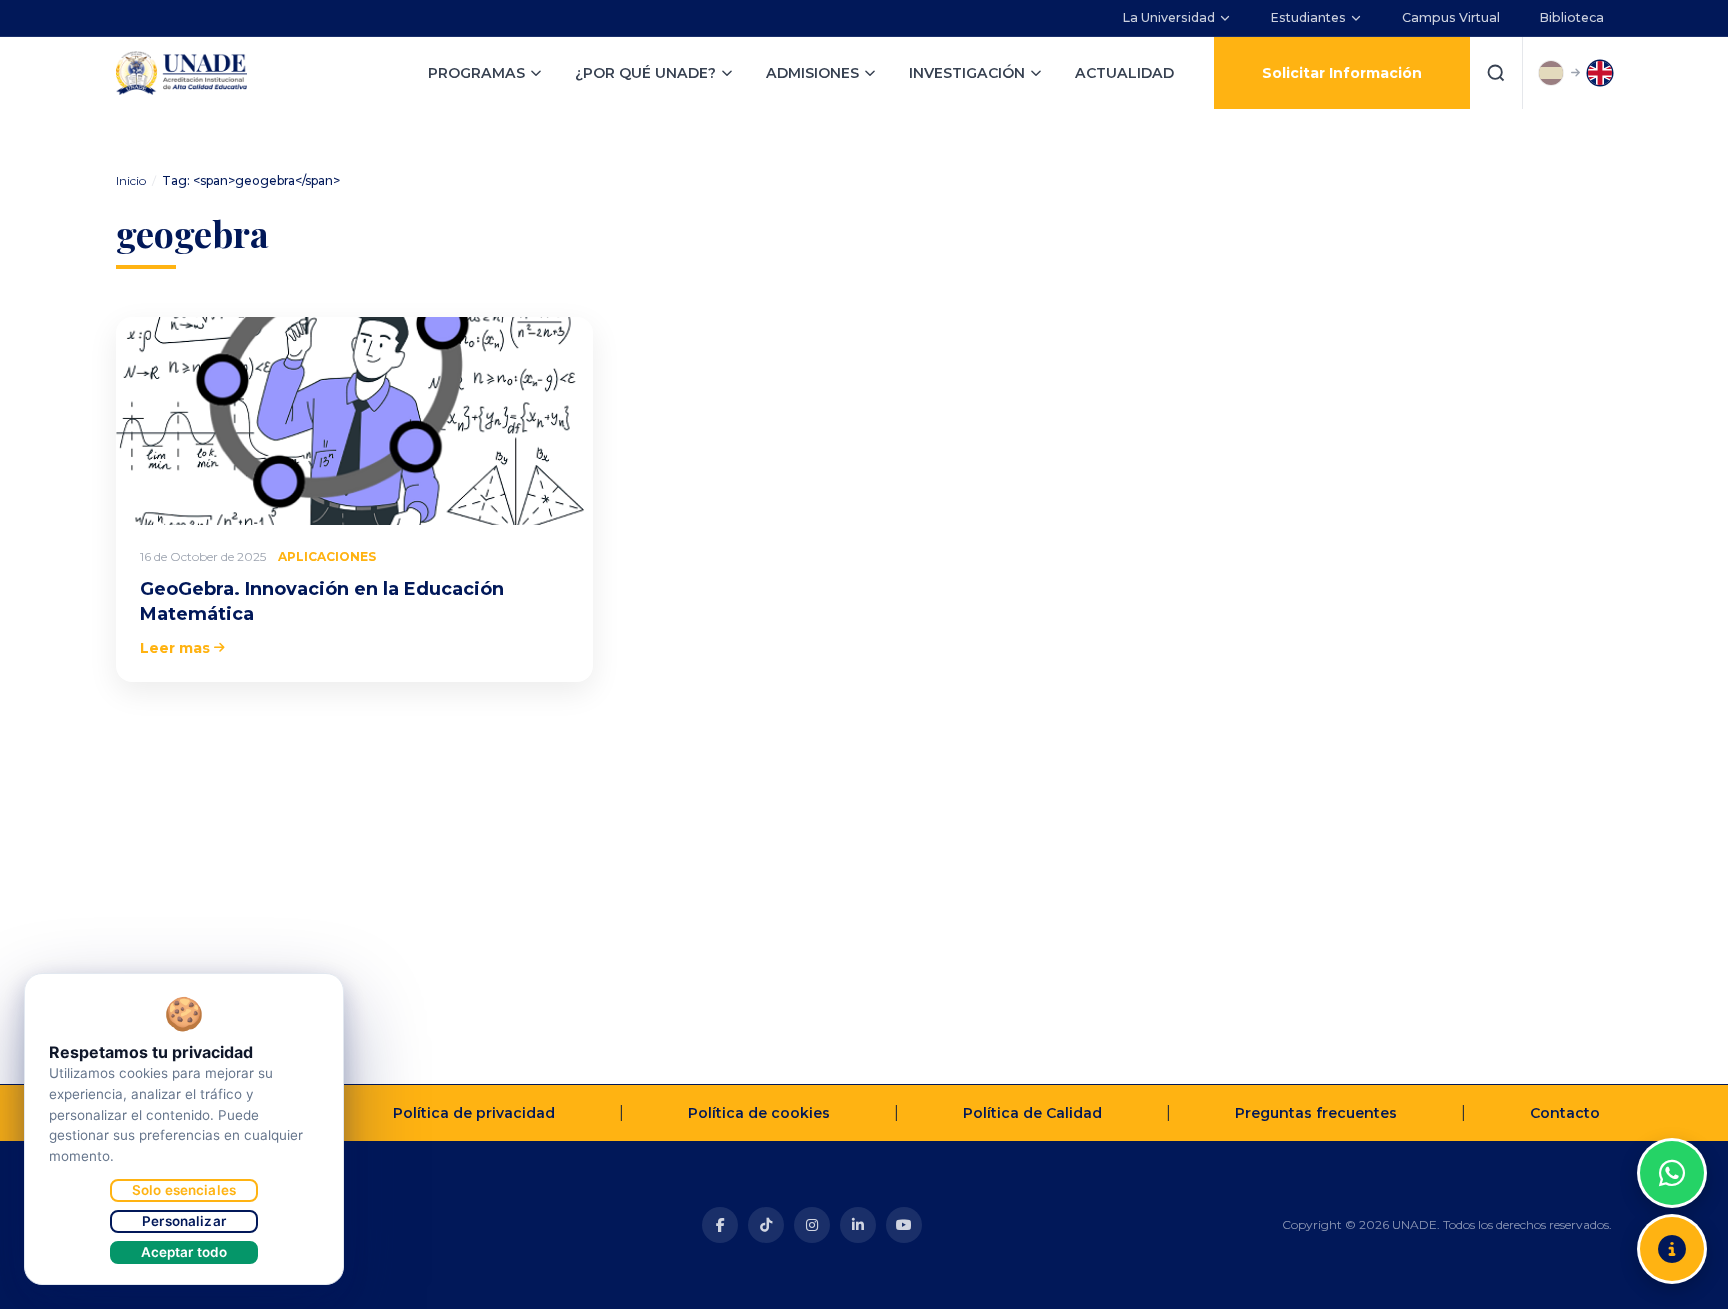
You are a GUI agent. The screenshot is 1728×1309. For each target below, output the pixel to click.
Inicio (131, 180)
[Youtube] (904, 1225)
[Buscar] (1496, 73)
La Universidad (1169, 17)
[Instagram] (812, 1225)
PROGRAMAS (476, 73)
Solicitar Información (1342, 73)
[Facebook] (720, 1225)
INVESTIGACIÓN (967, 73)
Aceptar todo (184, 1252)
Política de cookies (759, 1113)
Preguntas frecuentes (1316, 1113)
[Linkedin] (858, 1225)
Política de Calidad (1032, 1113)
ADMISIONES (812, 73)
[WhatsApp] (1672, 1173)
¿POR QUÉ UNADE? (645, 73)
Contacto (1565, 1113)
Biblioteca (1572, 17)
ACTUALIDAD (1124, 73)
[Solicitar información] (1672, 1249)
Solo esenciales (184, 1190)
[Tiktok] (766, 1225)
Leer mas (175, 648)
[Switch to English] (1600, 73)
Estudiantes (1308, 17)
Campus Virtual (1451, 17)
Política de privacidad (474, 1113)
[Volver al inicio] (1672, 1123)
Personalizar (184, 1221)
